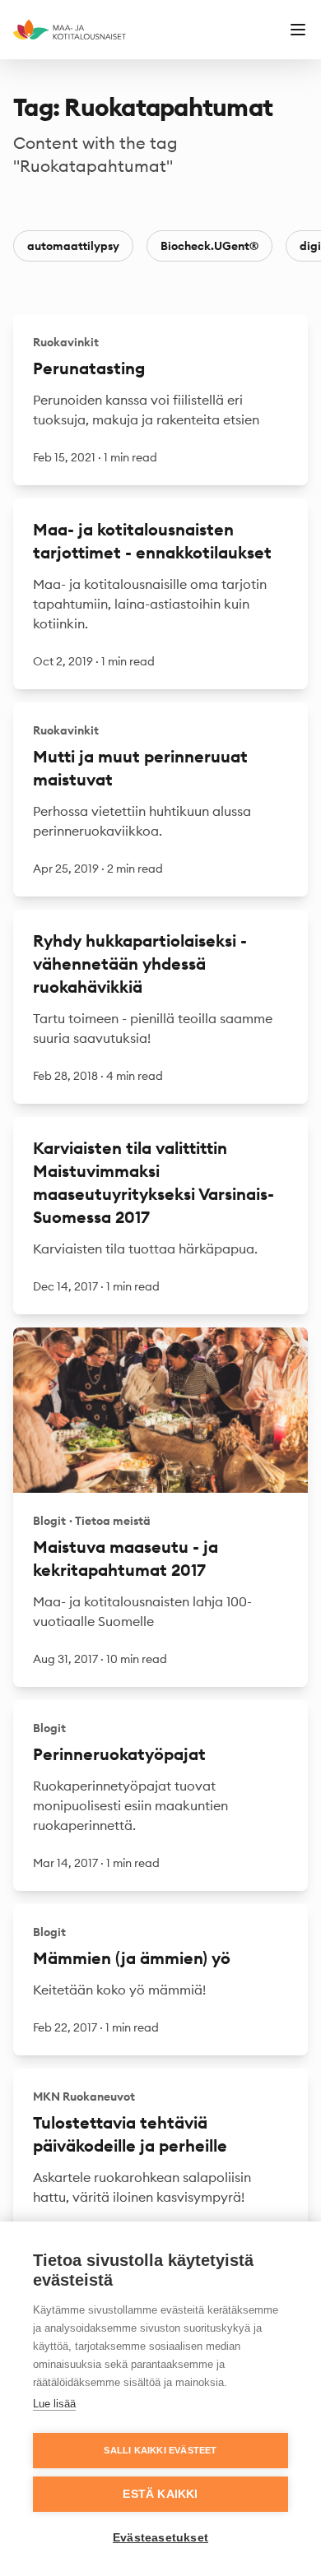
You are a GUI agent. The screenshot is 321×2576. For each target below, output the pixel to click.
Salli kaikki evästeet (160, 2450)
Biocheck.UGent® (209, 246)
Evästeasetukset (160, 2538)
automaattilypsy (73, 246)
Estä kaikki (160, 2494)
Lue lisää (54, 2404)
